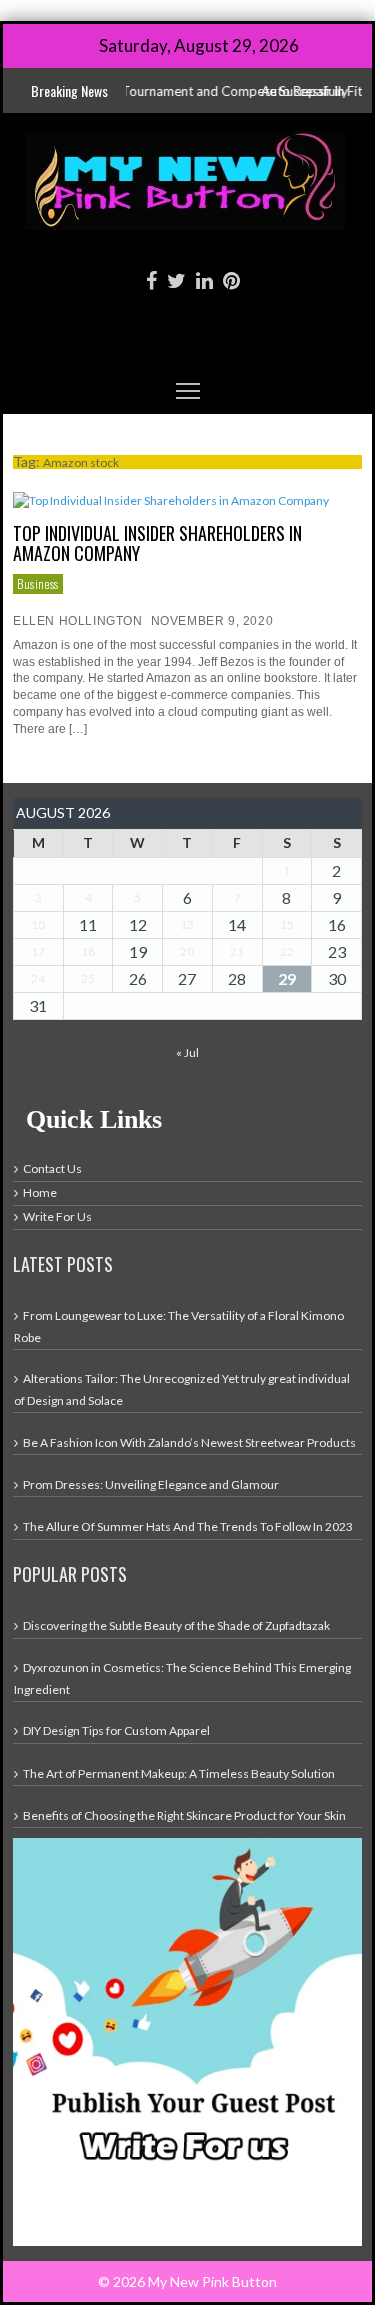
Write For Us (57, 1216)
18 (88, 951)
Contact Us (52, 1168)
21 (237, 951)
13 (187, 924)
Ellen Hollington (78, 621)
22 (287, 951)
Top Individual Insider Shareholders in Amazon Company (157, 543)
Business (38, 583)
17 (38, 951)
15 (287, 924)
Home (40, 1192)
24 (38, 978)
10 (38, 924)
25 (88, 978)
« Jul (187, 1052)
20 (187, 951)
